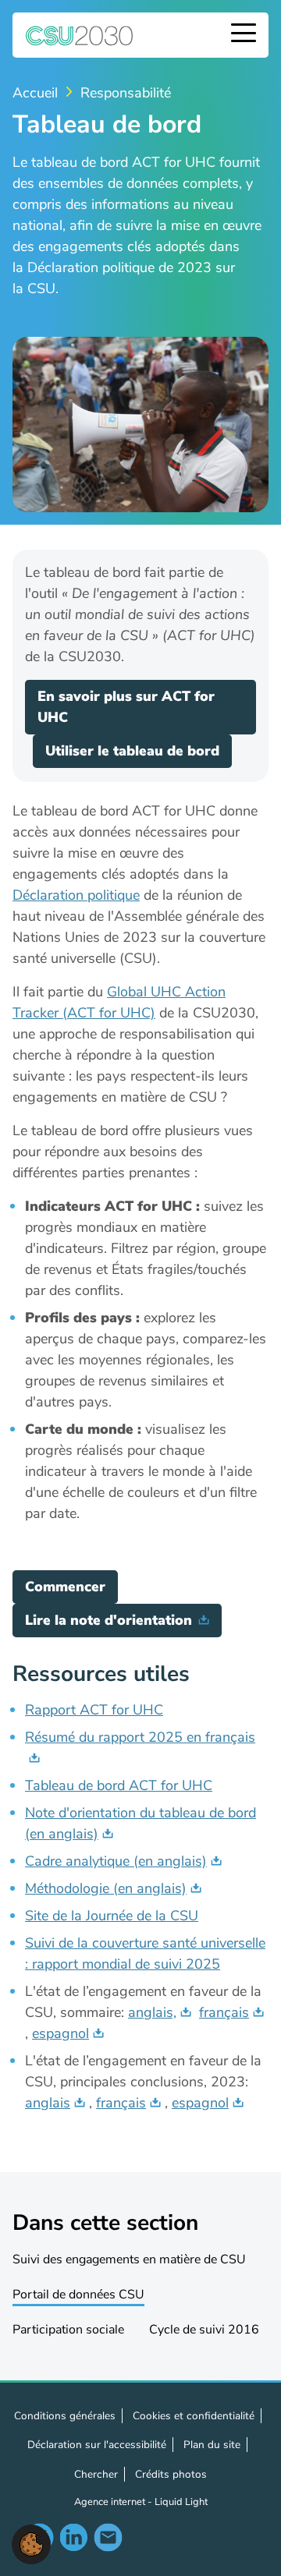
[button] (31, 2543)
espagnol (60, 2033)
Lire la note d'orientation (108, 1620)
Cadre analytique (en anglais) (116, 1861)
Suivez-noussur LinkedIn (73, 2537)
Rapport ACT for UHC (94, 1710)
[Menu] (244, 35)
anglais (48, 2103)
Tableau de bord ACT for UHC (119, 1785)
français (224, 2012)
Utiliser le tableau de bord (132, 751)
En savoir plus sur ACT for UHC (126, 707)
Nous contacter (108, 2537)
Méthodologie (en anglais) (106, 1888)
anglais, (152, 2012)
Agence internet (111, 2502)
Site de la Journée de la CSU (112, 1916)
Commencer (65, 1587)
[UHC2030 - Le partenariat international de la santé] (80, 35)
